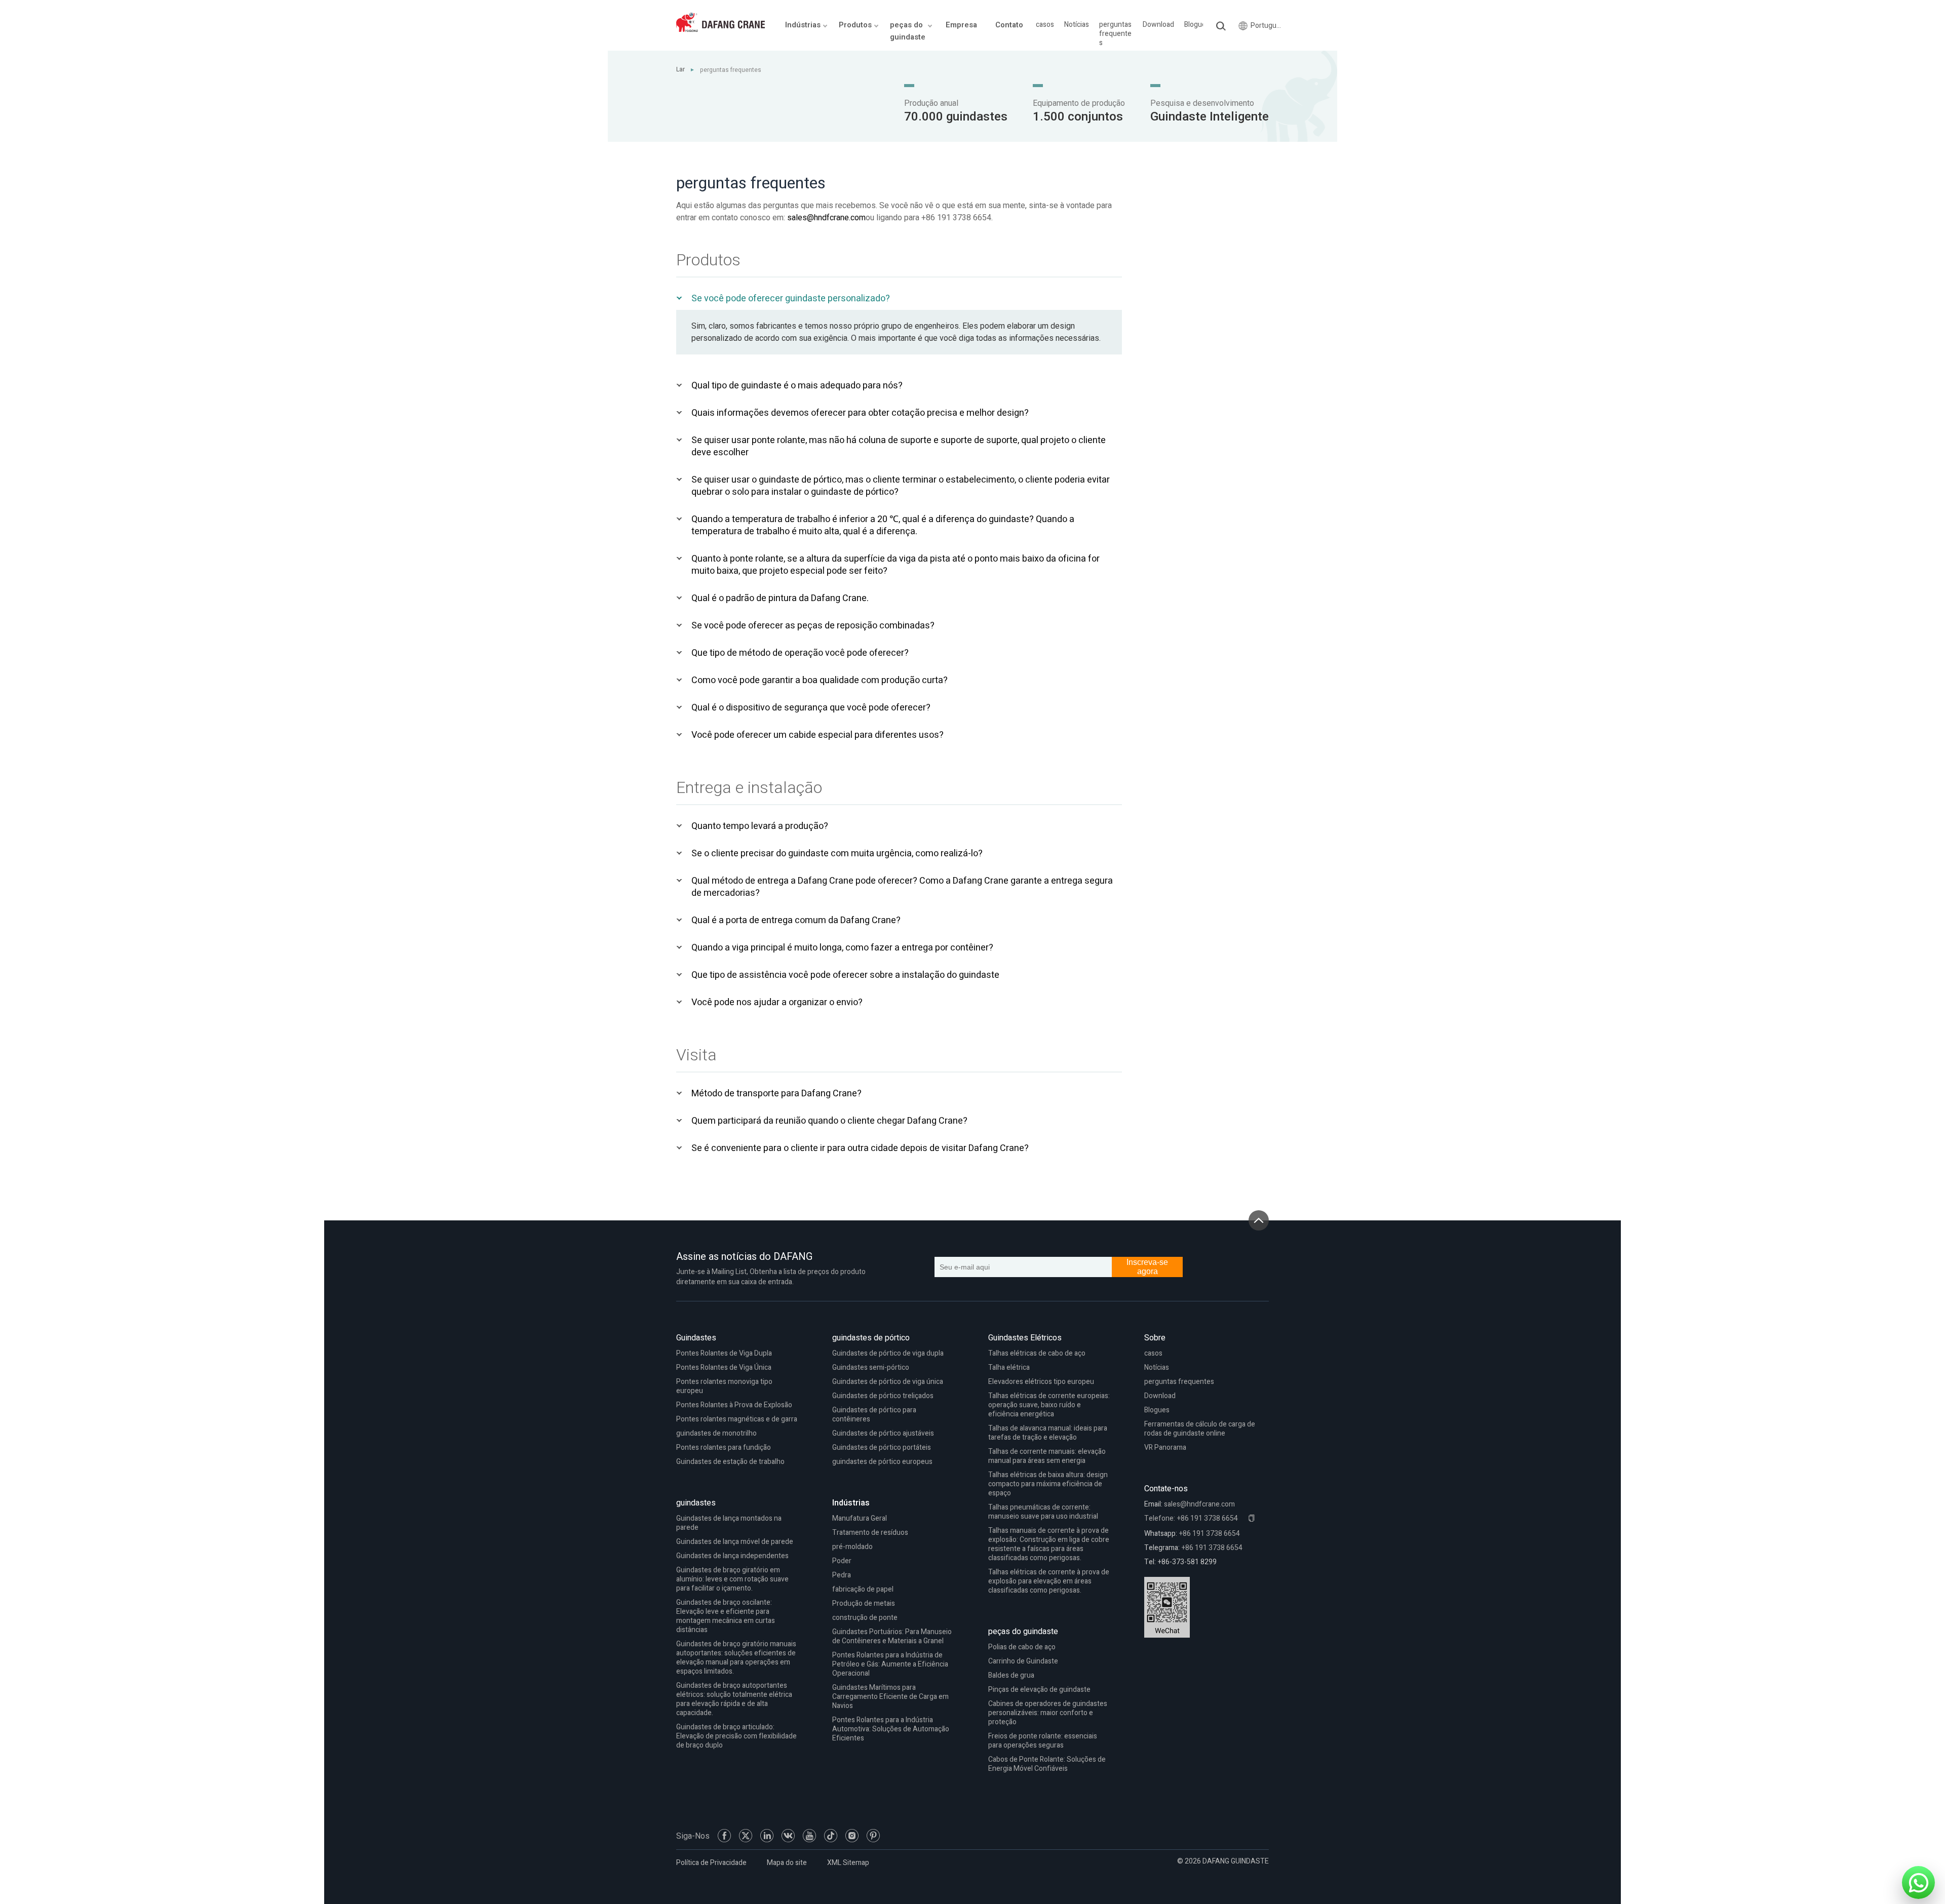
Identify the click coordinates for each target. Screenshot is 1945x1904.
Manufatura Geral (860, 1518)
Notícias (1077, 25)
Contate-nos (1166, 1489)
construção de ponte (865, 1618)
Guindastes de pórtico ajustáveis (883, 1433)
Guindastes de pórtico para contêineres (874, 1415)
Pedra (842, 1575)
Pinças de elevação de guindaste (1039, 1690)
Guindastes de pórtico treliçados (883, 1396)
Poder (842, 1561)
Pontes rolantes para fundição (724, 1447)
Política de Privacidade (711, 1863)
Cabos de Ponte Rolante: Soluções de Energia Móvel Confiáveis (1047, 1764)
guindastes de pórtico (871, 1338)
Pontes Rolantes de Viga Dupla (724, 1353)
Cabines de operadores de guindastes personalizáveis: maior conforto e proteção (1048, 1713)
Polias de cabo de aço (1022, 1647)
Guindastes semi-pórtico (871, 1367)
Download (1158, 25)
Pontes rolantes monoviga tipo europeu (724, 1386)
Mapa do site (787, 1863)
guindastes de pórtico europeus (882, 1462)
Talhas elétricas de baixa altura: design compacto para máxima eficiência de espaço (1048, 1484)
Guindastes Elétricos (1025, 1338)
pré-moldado (852, 1547)
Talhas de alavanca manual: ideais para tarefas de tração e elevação (1048, 1433)
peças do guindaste (1023, 1632)
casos (1045, 25)
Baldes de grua (1011, 1675)
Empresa (961, 25)
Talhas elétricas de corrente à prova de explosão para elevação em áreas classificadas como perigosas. (1049, 1581)
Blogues (1197, 25)
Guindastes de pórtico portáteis (882, 1447)
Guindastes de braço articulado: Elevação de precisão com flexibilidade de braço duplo (736, 1736)
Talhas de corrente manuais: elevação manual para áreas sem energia (1047, 1456)
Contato (1009, 25)
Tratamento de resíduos (870, 1533)
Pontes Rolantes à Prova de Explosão (734, 1405)
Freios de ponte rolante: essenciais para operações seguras (1043, 1741)
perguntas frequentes (1115, 34)
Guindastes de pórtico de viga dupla (888, 1353)
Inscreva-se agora (1147, 1267)
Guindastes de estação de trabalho (730, 1462)
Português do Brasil (1267, 26)
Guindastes (696, 1338)
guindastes (696, 1503)
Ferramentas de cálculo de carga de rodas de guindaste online (1200, 1429)
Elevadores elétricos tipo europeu (1041, 1382)
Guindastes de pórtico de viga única (888, 1382)
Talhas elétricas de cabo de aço (1037, 1353)
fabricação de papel (863, 1589)
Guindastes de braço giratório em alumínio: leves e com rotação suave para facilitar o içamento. (732, 1579)
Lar (680, 69)
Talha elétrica (1009, 1367)
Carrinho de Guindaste (1023, 1661)
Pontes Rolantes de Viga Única (724, 1367)
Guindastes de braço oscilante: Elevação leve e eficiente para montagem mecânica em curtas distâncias (726, 1616)
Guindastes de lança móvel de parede (735, 1542)
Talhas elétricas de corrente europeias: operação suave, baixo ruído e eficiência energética (1049, 1405)
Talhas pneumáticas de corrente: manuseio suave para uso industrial (1043, 1512)
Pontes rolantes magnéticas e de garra (737, 1419)
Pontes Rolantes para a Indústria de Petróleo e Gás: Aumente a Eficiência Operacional (890, 1664)
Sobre (1155, 1338)
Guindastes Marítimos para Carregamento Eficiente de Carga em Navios (890, 1697)
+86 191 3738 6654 (1209, 1534)
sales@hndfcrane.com (826, 218)
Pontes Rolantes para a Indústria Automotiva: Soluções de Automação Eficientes (891, 1729)
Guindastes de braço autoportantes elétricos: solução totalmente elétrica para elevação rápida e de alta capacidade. (734, 1699)
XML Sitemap (848, 1863)
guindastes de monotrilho (716, 1433)
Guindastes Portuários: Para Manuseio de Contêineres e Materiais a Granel (892, 1636)
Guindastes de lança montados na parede (729, 1523)
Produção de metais (864, 1603)
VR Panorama (1165, 1447)
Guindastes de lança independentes (732, 1556)
